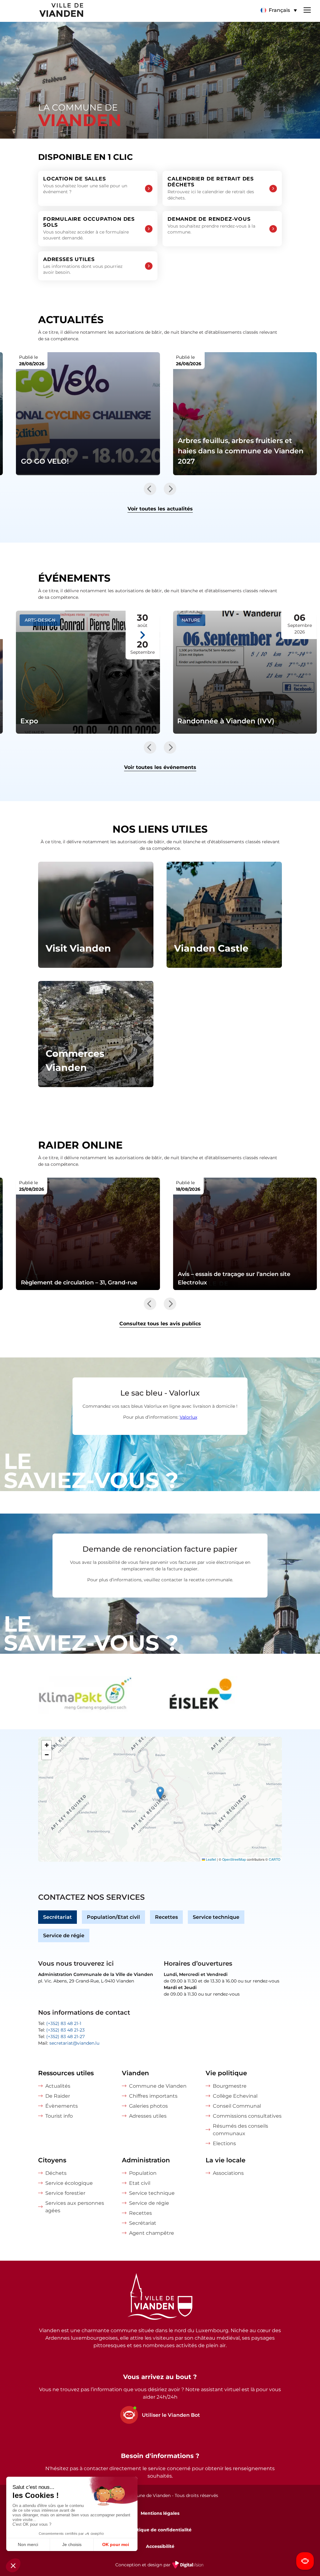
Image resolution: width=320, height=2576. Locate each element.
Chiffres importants (153, 2096)
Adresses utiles (83, 266)
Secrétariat (57, 1917)
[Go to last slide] (150, 489)
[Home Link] (160, 2298)
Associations (228, 2173)
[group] (97, 1695)
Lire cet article (88, 414)
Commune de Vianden (158, 2086)
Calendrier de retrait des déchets (211, 188)
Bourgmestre (230, 2086)
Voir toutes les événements (160, 767)
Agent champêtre (152, 2233)
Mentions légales (160, 2513)
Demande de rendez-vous (211, 225)
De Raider (58, 2096)
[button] (279, 10)
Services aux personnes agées (75, 2207)
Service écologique (69, 2183)
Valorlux (188, 1417)
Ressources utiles (66, 2073)
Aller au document (88, 1234)
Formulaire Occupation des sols (89, 229)
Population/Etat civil (113, 1917)
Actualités (58, 2086)
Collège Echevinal (235, 2096)
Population (143, 2173)
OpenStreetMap (234, 1859)
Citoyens (52, 2160)
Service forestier (65, 2193)
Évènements (62, 2106)
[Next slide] (170, 489)
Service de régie (64, 1936)
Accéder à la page (96, 915)
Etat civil (140, 2183)
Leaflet (210, 1859)
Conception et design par (160, 2569)
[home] (42, 11)
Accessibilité (160, 2546)
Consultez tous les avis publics (160, 1324)
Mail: (69, 2043)
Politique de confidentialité (160, 2530)
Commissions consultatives (247, 2116)
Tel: (60, 2023)
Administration (146, 2160)
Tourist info (59, 2116)
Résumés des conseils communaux (240, 2130)
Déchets (56, 2173)
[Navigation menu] (307, 9)
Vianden (135, 2073)
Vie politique (226, 2073)
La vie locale (225, 2160)
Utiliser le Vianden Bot (171, 2415)
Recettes (166, 1917)
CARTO (275, 1859)
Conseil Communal (237, 2106)
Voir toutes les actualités (160, 509)
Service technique (216, 1917)
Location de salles (85, 185)
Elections (224, 2143)
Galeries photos (148, 2106)
